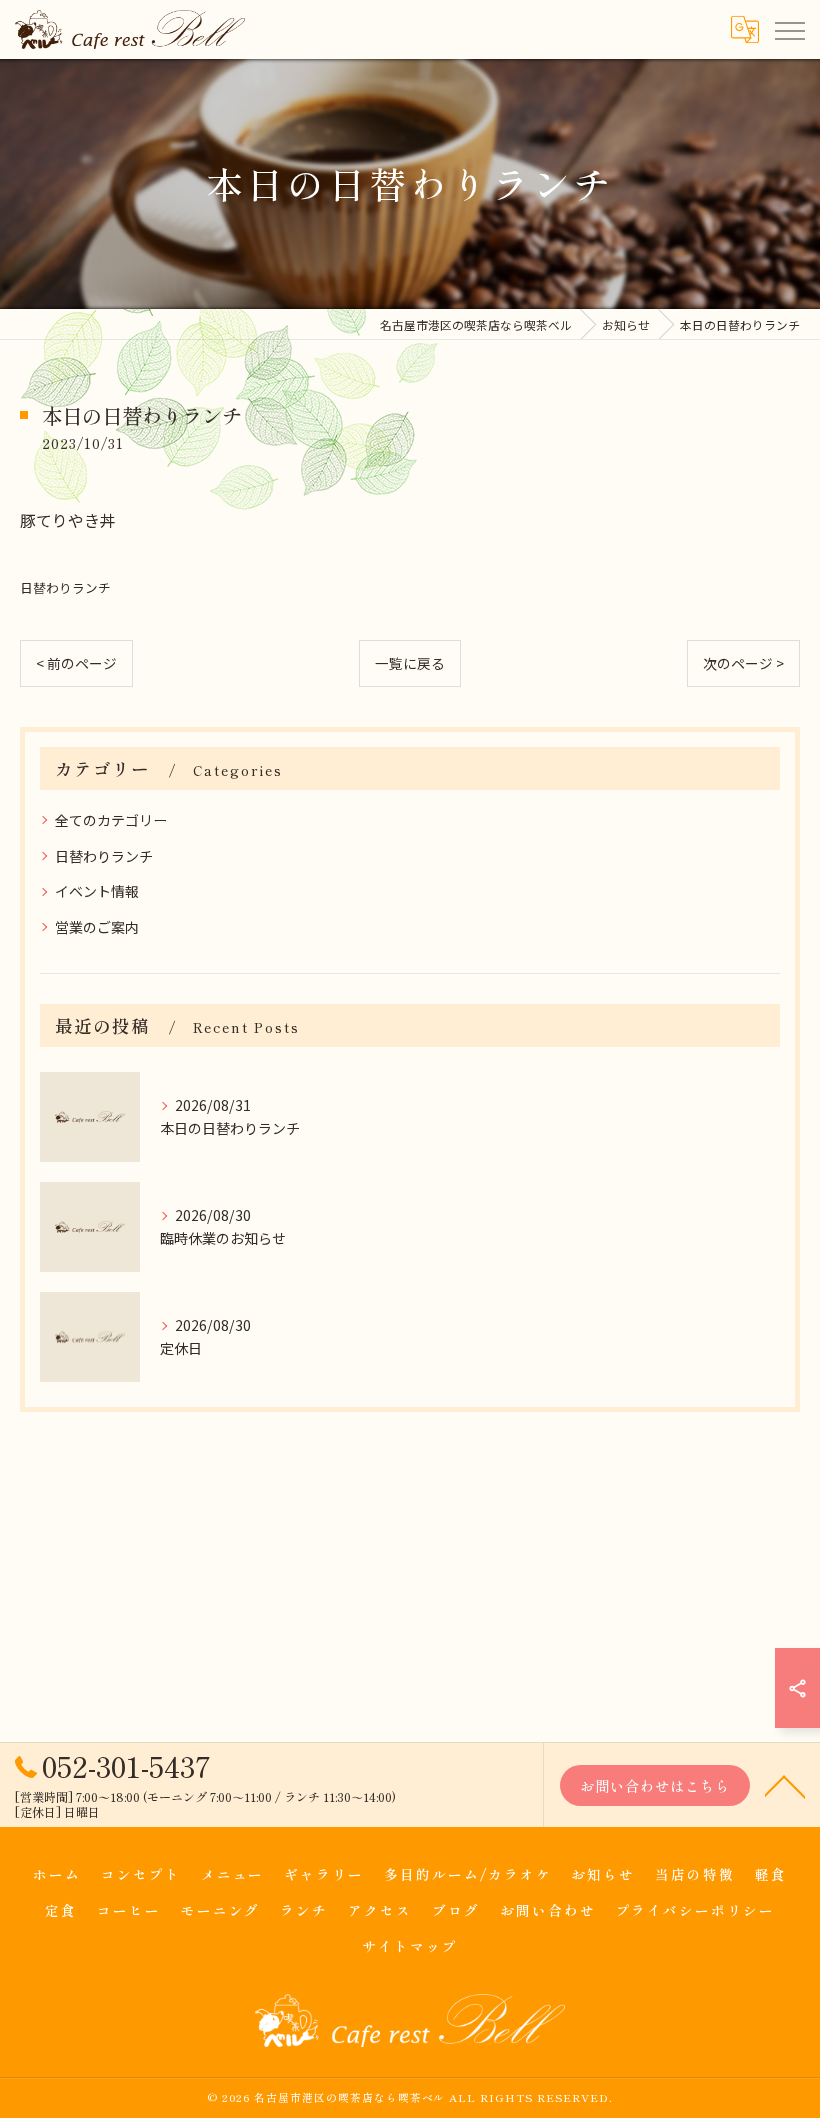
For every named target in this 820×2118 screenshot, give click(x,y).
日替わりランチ (65, 587)
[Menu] (789, 29)
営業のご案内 (97, 927)
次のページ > (743, 663)
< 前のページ (76, 663)
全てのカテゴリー (111, 820)
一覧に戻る (410, 663)
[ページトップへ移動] (785, 1785)
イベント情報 (97, 891)
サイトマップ (410, 1946)
